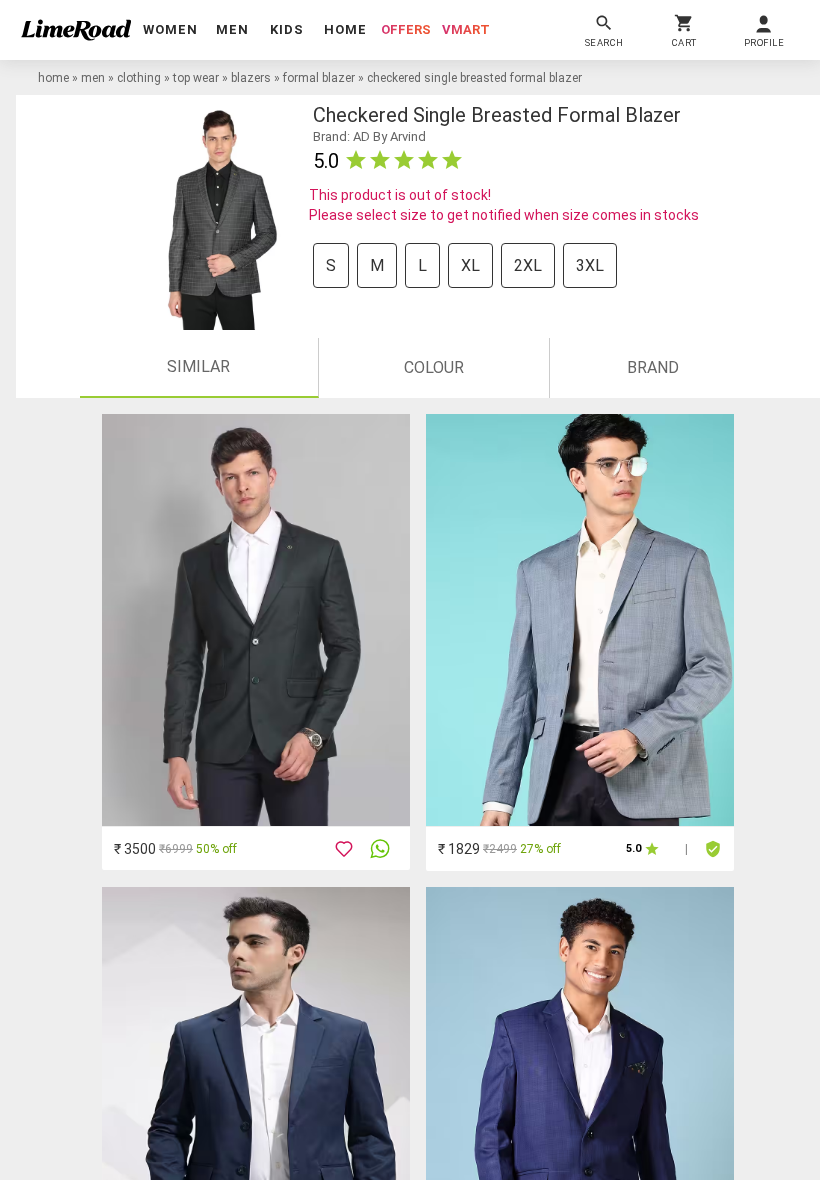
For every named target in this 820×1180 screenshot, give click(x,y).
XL (470, 265)
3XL (590, 265)
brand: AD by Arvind (369, 136)
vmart (466, 29)
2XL (528, 265)
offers (406, 29)
